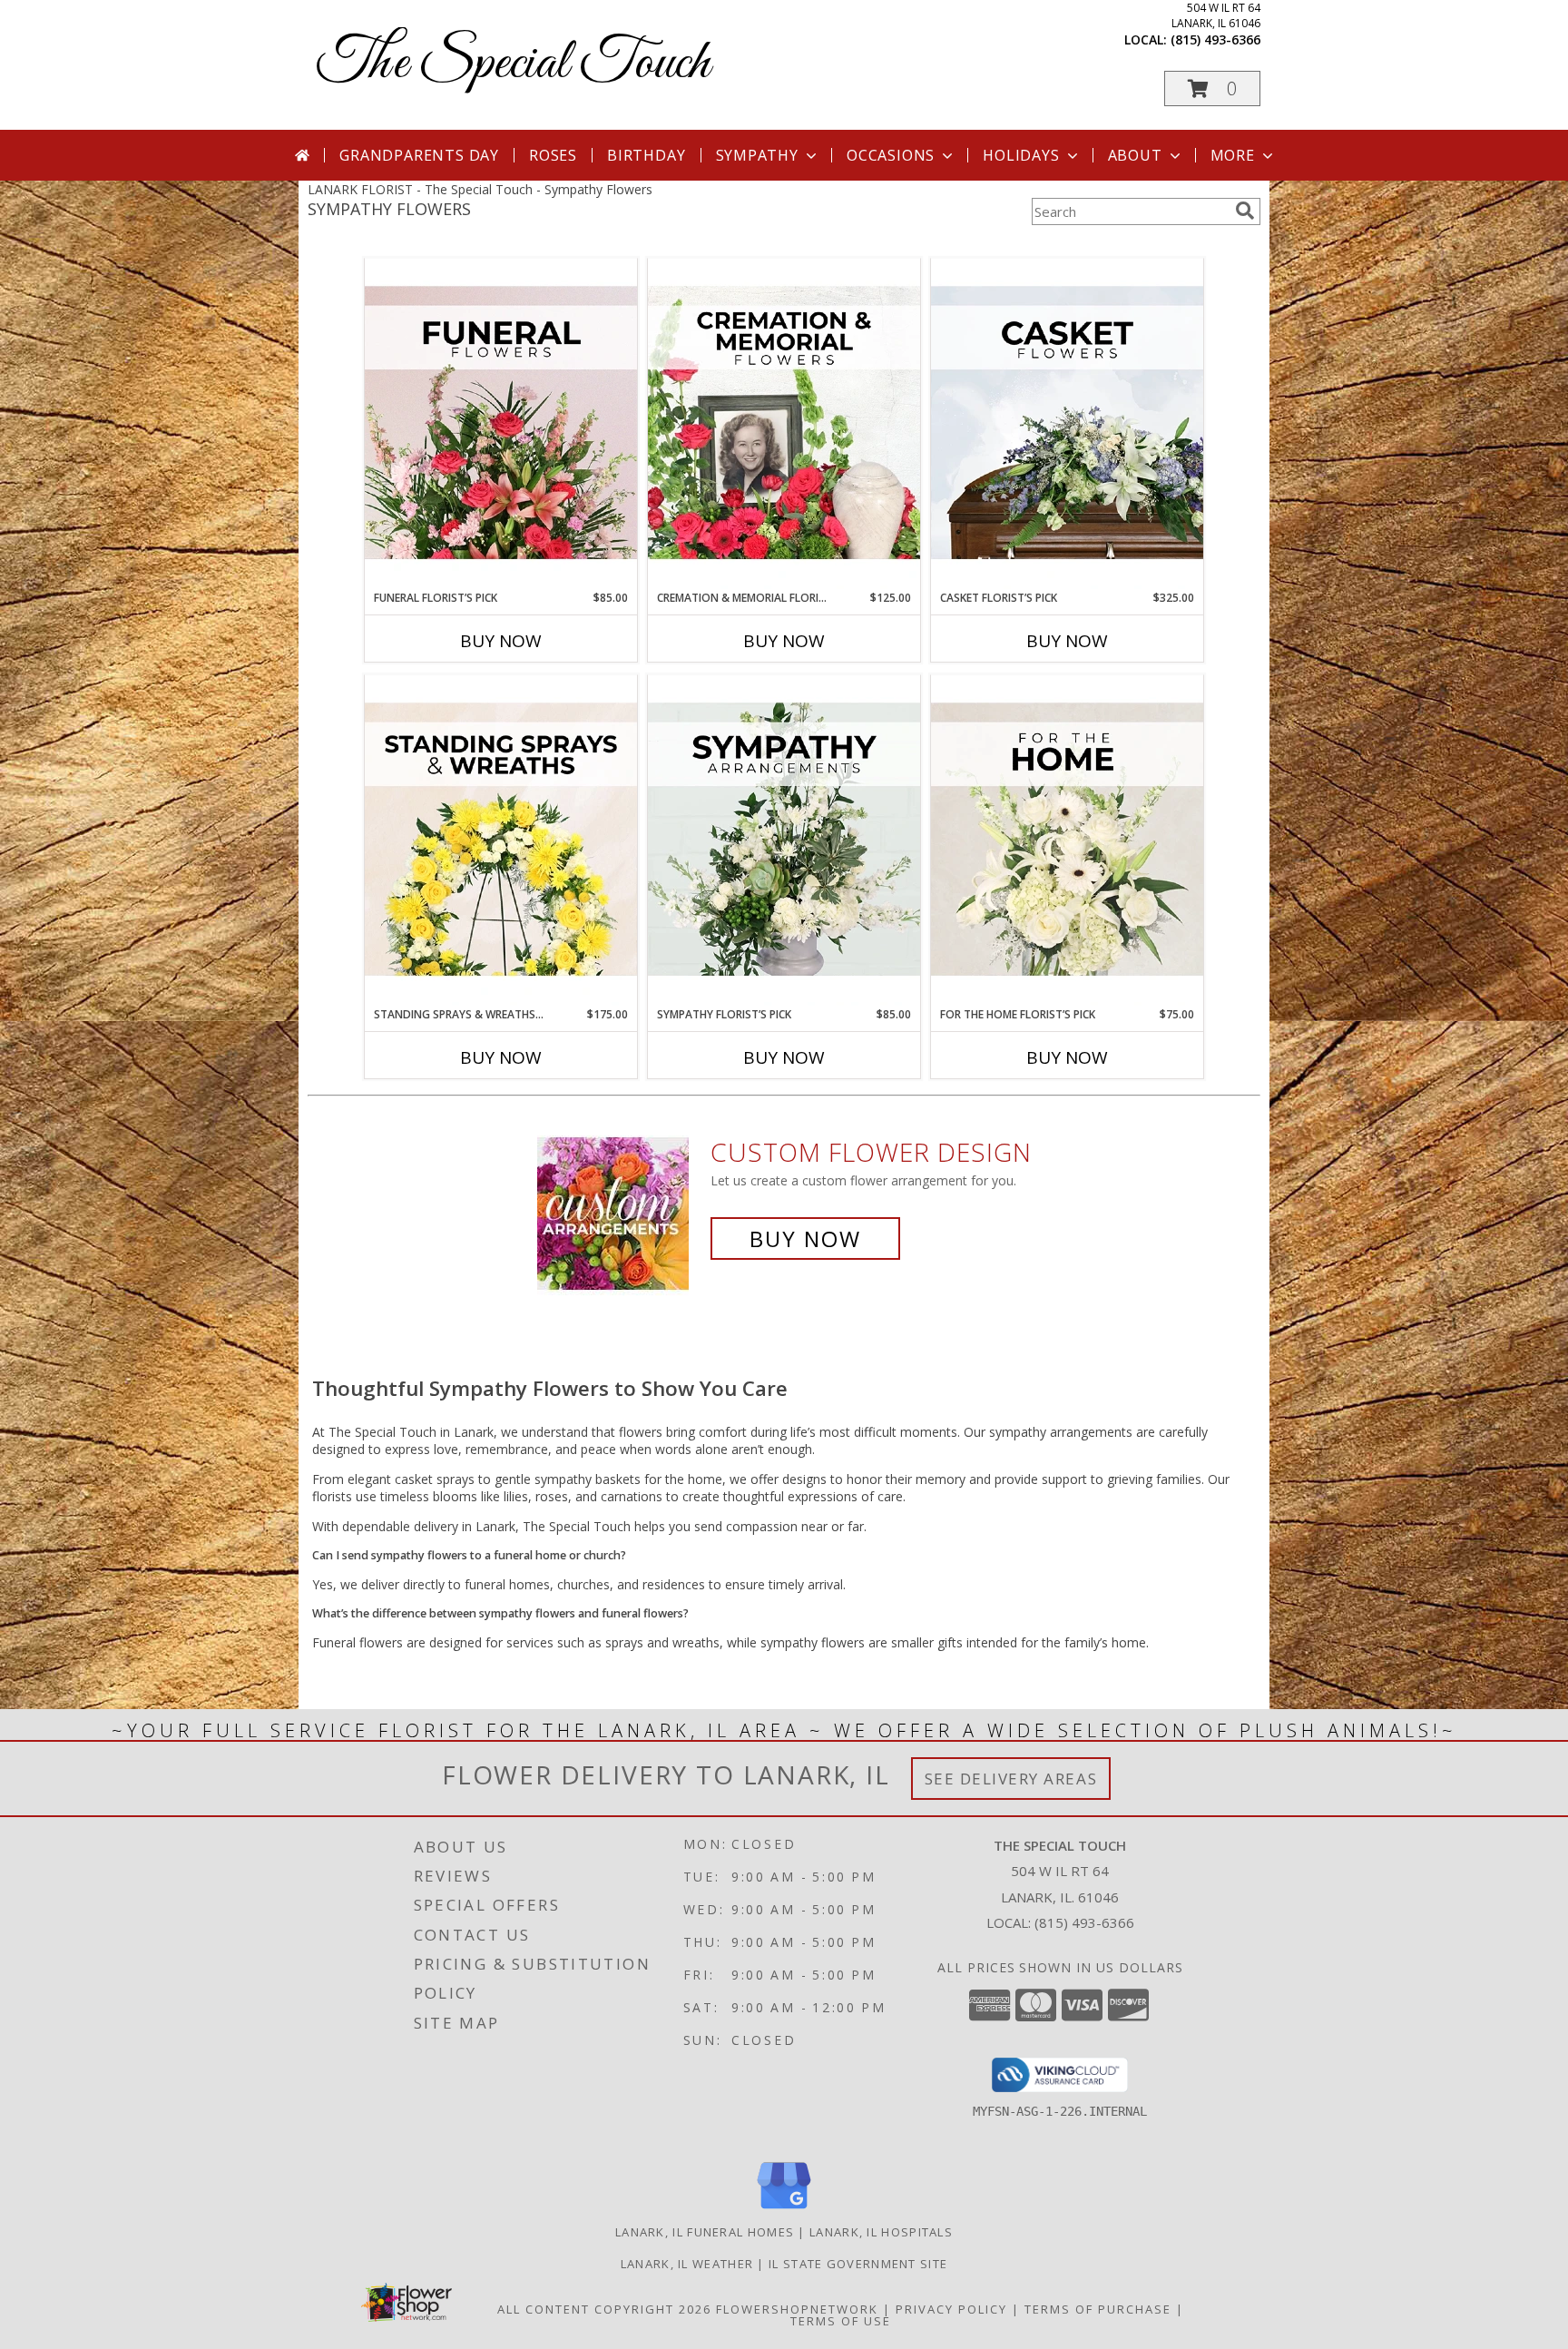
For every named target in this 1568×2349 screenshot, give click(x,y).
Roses (553, 155)
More (1233, 155)
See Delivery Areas (1011, 1779)
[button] (1212, 88)
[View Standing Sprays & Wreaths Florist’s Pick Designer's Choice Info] (501, 840)
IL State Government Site (858, 2264)
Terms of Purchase (1098, 2309)
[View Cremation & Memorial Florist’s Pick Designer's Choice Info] (784, 424)
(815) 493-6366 (1215, 39)
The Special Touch (513, 64)
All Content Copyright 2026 (604, 2309)
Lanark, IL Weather (687, 2264)
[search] (1245, 211)
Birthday (646, 155)
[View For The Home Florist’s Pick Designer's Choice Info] (1067, 840)
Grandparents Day (419, 155)
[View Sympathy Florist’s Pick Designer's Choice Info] (784, 840)
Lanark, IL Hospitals (881, 2232)
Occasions (891, 155)
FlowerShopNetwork (797, 2309)
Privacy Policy (951, 2309)
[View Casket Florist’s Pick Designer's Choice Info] (1067, 424)
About (1135, 155)
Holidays (1021, 155)
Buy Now (501, 641)
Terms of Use (841, 2321)
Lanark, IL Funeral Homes (705, 2232)
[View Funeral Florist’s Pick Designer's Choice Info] (501, 424)
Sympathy (757, 155)
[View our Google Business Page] (784, 2210)
